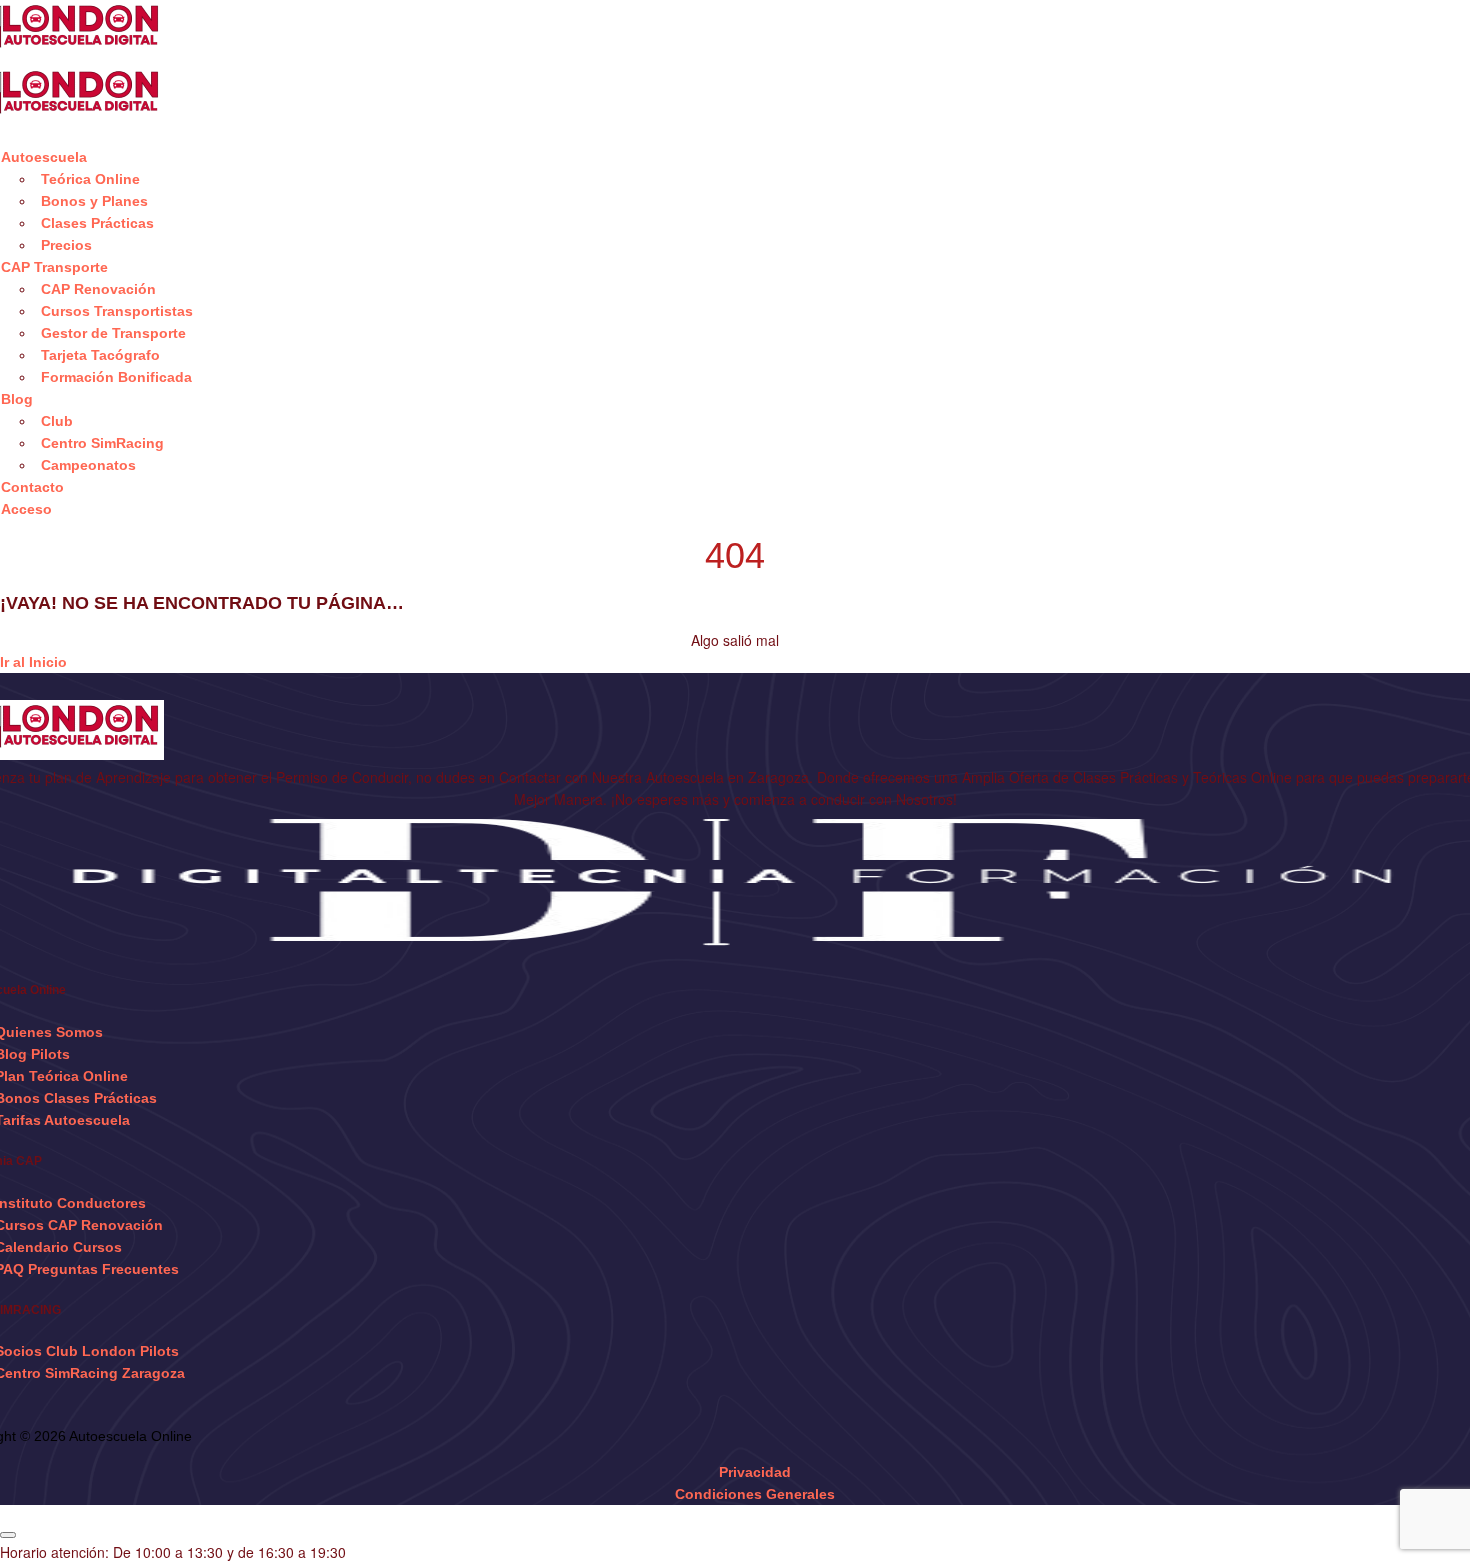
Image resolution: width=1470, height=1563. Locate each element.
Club (57, 421)
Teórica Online (90, 179)
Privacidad (755, 1472)
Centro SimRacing (102, 443)
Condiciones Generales (755, 1494)
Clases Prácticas (97, 223)
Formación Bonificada (116, 377)
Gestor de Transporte (113, 333)
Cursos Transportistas (117, 311)
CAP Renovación (98, 289)
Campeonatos (88, 465)
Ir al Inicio (33, 662)
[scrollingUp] (8, 1535)
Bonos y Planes (94, 201)
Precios (66, 245)
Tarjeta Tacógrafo (100, 355)
